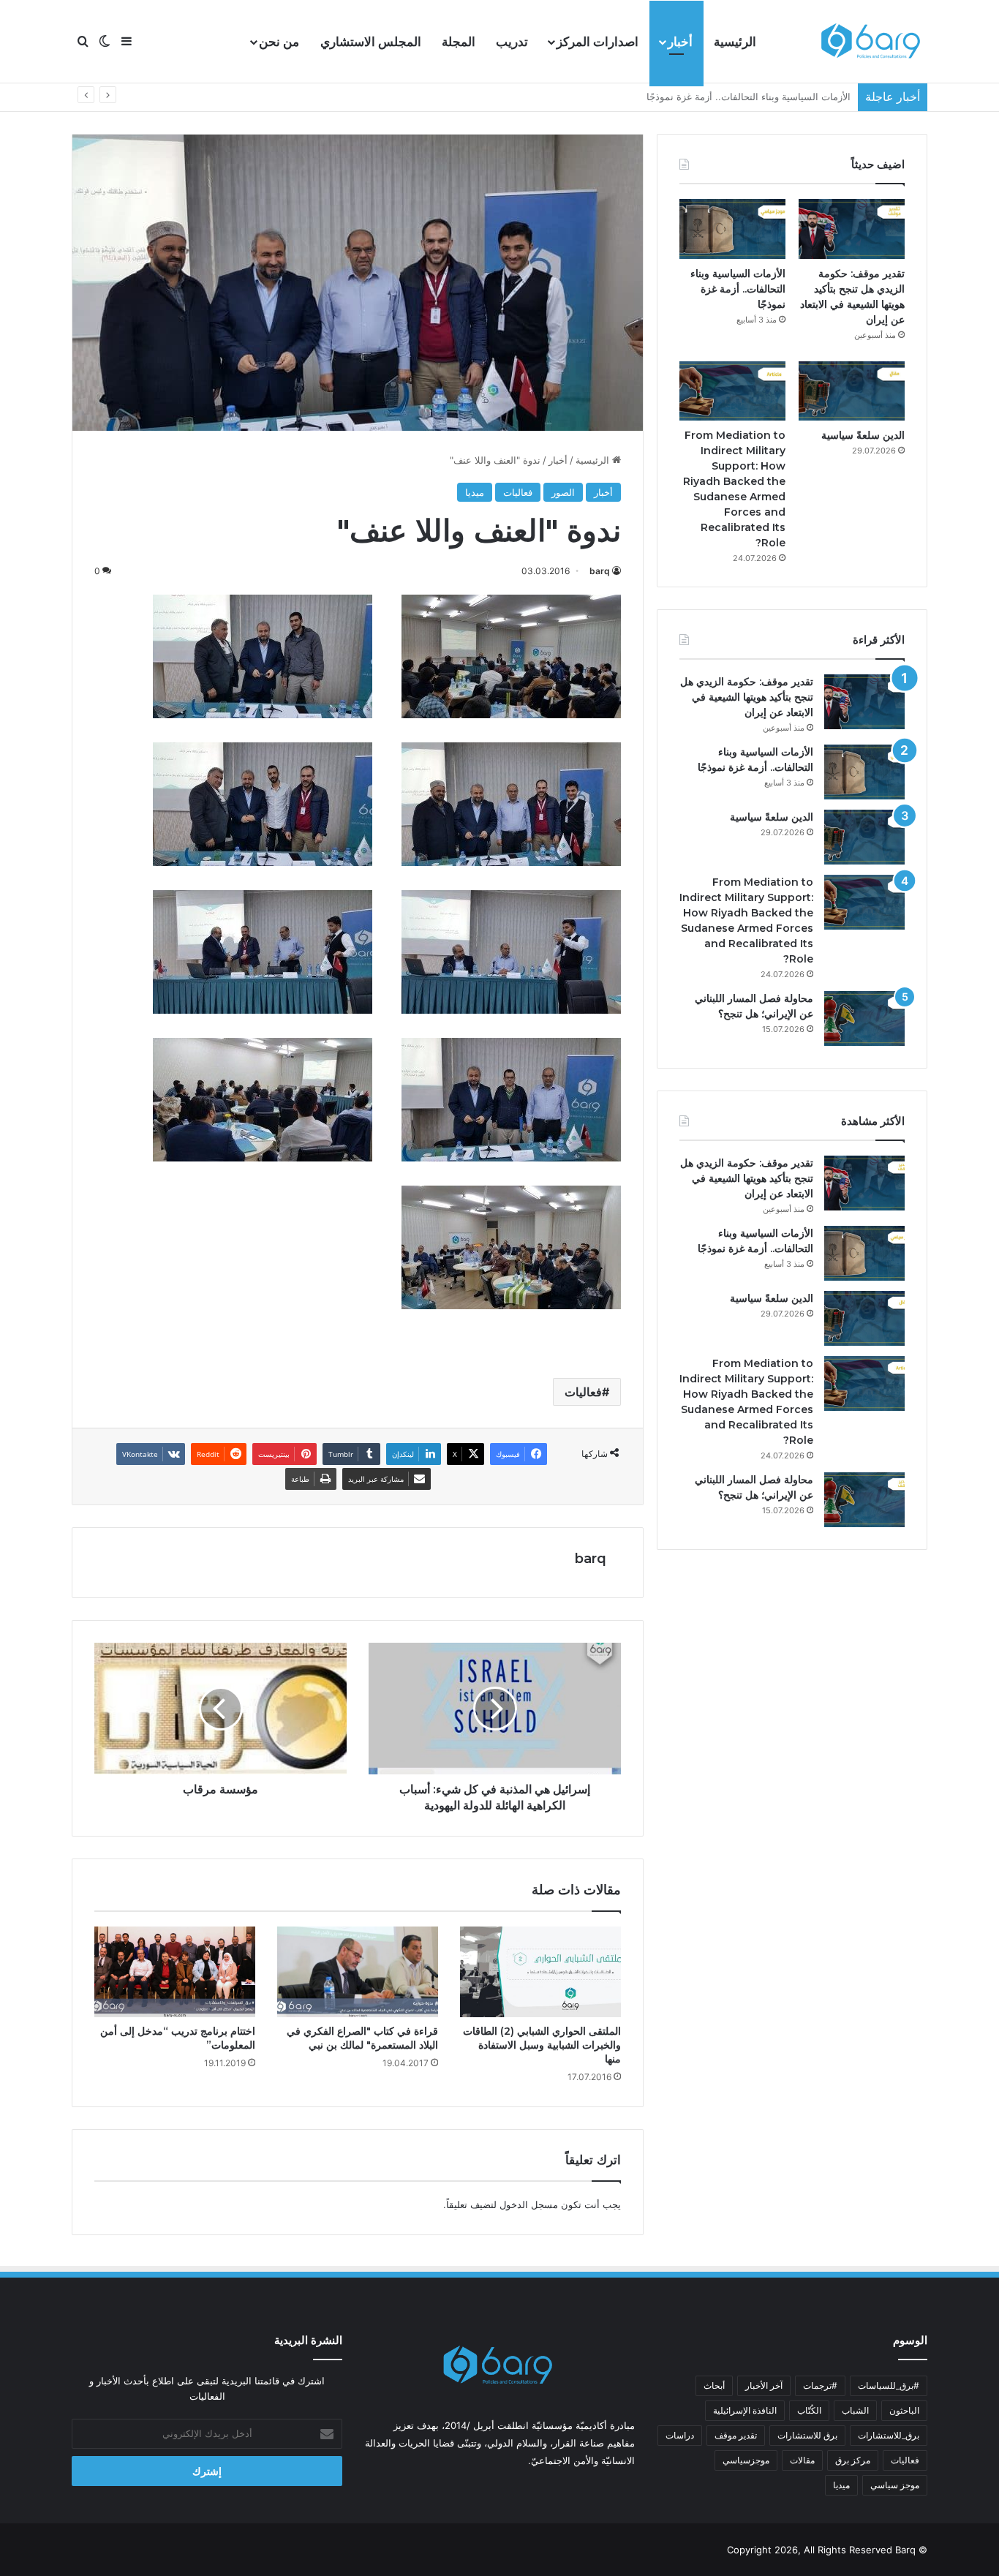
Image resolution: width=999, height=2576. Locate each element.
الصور (563, 492)
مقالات (802, 2460)
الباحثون (904, 2410)
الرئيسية (735, 42)
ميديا (475, 492)
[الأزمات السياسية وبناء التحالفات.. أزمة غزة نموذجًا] (732, 229)
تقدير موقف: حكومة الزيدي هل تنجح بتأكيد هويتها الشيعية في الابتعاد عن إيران (747, 697)
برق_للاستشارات (889, 2435)
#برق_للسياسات (889, 2385)
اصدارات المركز (597, 42)
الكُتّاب (809, 2410)
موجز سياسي (895, 2485)
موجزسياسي (746, 2460)
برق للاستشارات (807, 2435)
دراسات (680, 2435)
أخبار (680, 42)
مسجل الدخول (529, 2204)
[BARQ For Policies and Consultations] (872, 42)
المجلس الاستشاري (371, 42)
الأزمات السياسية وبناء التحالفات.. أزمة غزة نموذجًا (738, 289)
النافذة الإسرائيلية (745, 2410)
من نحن (279, 42)
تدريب (512, 42)
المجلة (459, 42)
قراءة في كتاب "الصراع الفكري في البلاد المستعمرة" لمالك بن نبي (362, 2038)
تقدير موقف (736, 2435)
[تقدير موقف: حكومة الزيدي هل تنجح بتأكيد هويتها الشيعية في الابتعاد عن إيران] (852, 229)
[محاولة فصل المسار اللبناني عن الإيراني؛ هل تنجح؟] (864, 1018)
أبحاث (714, 2385)
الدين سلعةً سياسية (812, 97)
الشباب (855, 2410)
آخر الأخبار (764, 2385)
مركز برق (853, 2460)
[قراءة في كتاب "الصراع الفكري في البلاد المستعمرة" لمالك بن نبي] (358, 1972)
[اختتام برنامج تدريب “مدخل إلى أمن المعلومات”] (175, 1972)
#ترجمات (820, 2385)
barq (600, 571)
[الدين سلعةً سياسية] (852, 391)
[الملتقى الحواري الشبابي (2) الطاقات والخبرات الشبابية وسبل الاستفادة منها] (540, 1972)
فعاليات (518, 492)
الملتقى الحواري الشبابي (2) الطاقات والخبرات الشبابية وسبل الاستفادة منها (542, 2045)
